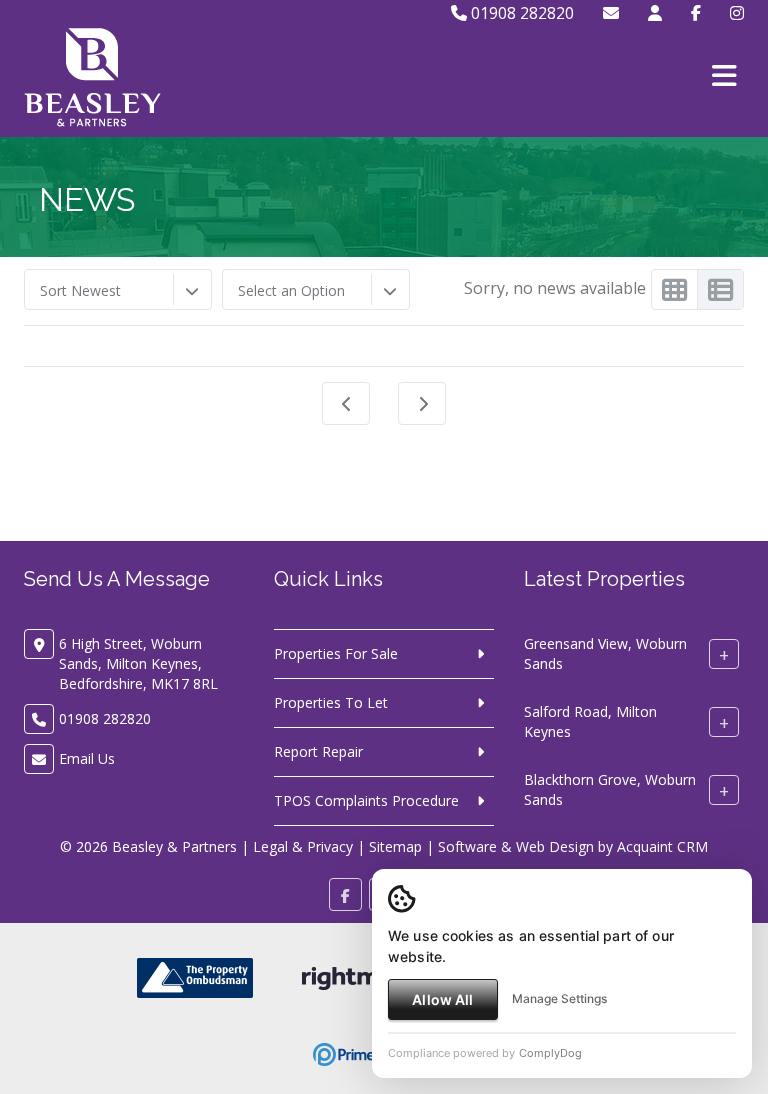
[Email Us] (611, 13)
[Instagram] (737, 13)
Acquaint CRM (662, 846)
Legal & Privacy (303, 846)
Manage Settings (559, 998)
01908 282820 (520, 13)
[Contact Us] (655, 13)
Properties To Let (331, 702)
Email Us (87, 758)
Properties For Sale (336, 653)
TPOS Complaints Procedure (366, 800)
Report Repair (318, 751)
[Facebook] (696, 13)
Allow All (442, 999)
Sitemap (395, 846)
